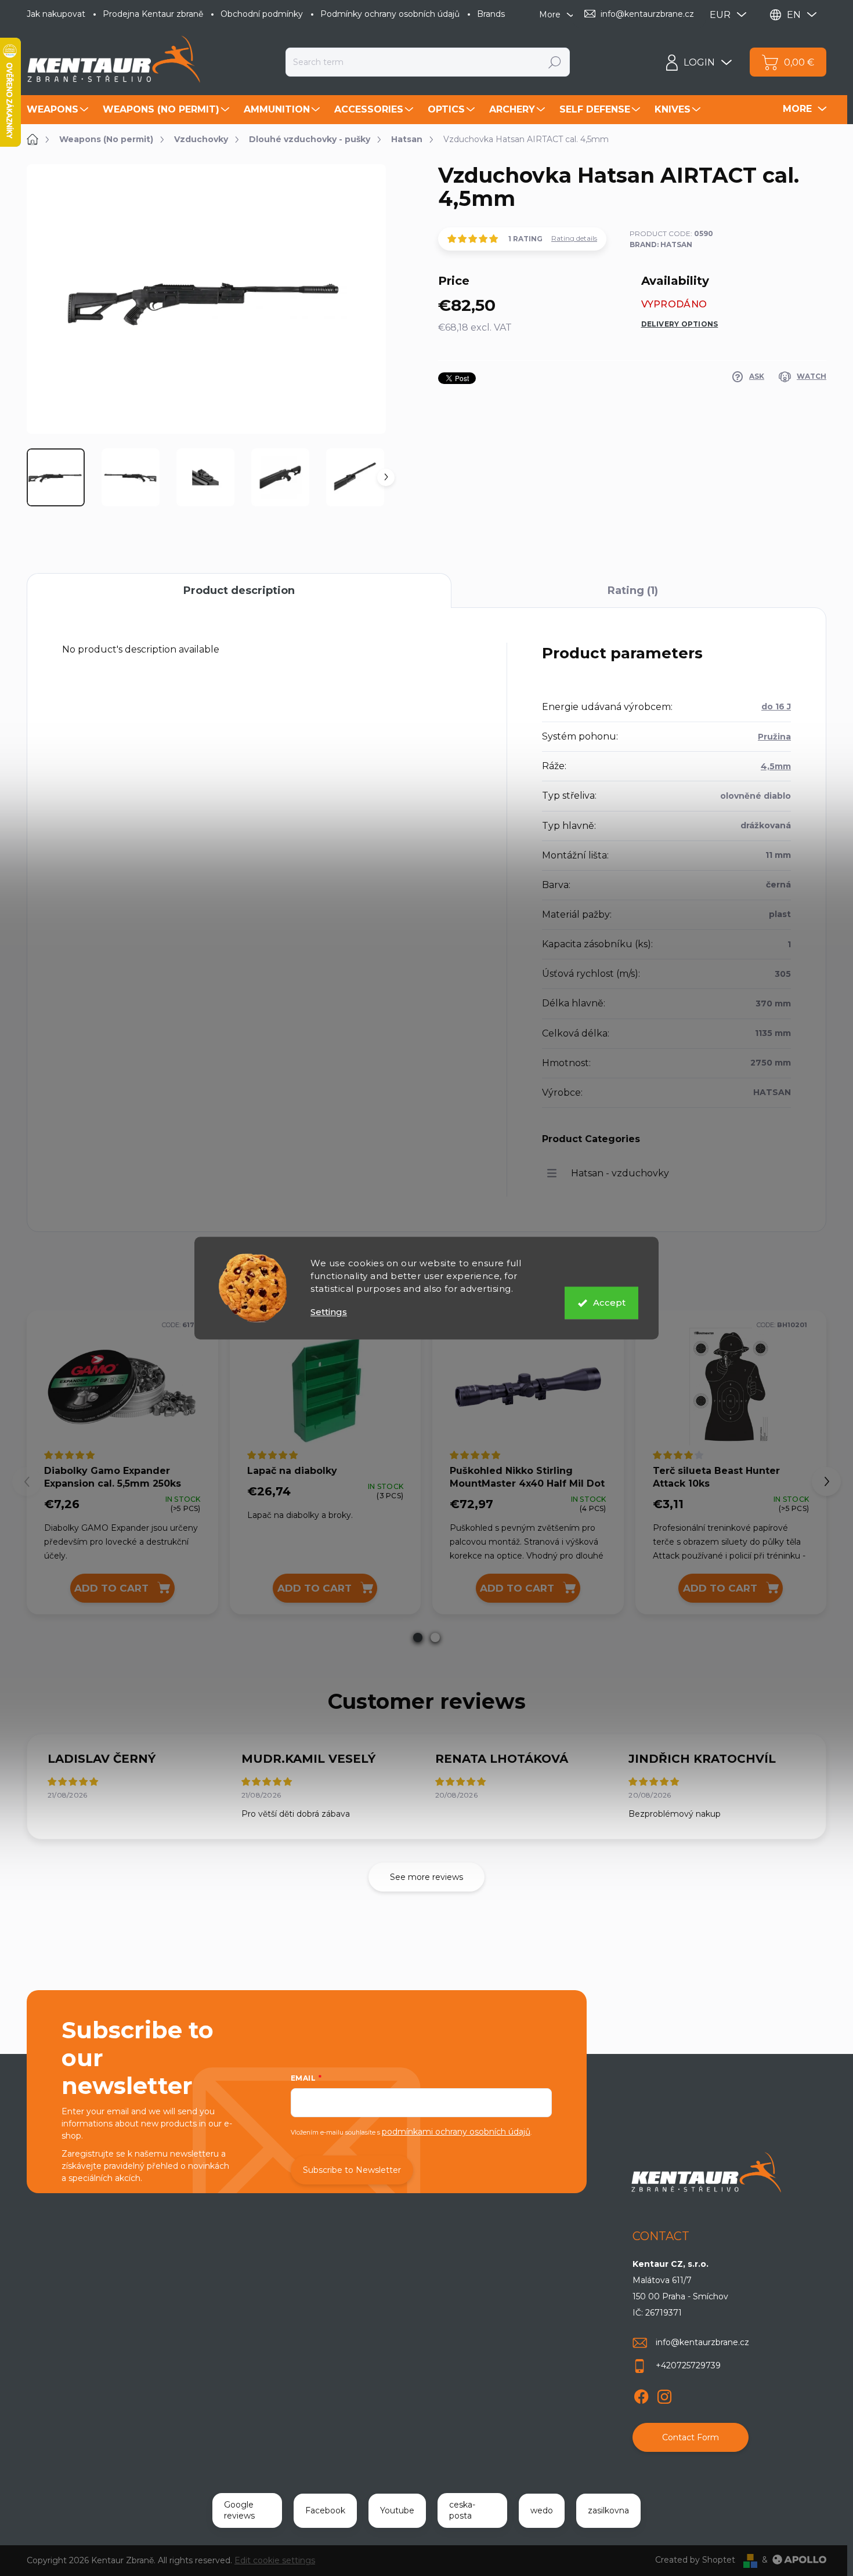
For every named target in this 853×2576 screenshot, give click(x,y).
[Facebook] (641, 2394)
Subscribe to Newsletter (352, 2170)
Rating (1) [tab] (633, 590)
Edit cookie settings (275, 2560)
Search (555, 62)
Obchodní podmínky (262, 14)
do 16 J (776, 707)
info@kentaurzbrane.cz (702, 2342)
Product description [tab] (239, 590)
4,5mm (776, 766)
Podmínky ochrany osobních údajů (390, 14)
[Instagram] (664, 2394)
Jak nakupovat (56, 14)
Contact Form (691, 2437)
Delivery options (680, 324)
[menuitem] (59, 110)
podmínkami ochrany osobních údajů (456, 2132)
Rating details (574, 238)
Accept (609, 1303)
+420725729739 (688, 2365)
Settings (329, 1312)
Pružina (774, 737)
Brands (491, 14)
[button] (418, 1637)
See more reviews (426, 1877)
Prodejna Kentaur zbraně (153, 14)
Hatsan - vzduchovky (620, 1173)
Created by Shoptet (695, 2560)
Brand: (661, 244)
